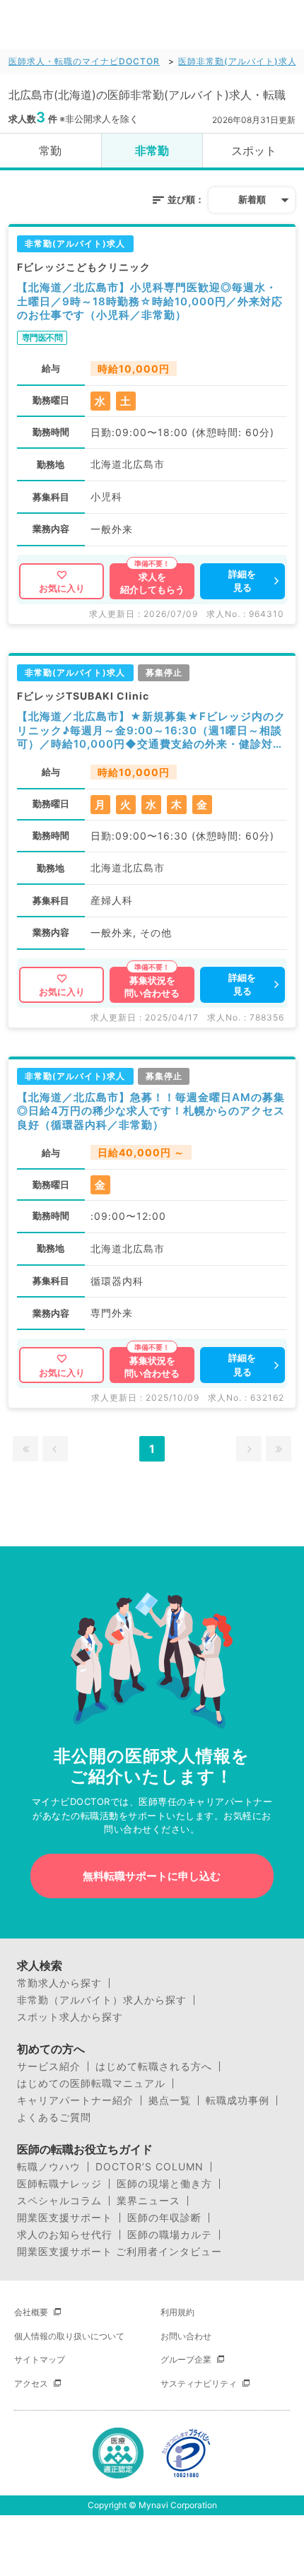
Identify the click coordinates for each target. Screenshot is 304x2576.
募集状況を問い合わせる (152, 987)
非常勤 (152, 151)
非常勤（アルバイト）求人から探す (102, 2000)
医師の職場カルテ (170, 2235)
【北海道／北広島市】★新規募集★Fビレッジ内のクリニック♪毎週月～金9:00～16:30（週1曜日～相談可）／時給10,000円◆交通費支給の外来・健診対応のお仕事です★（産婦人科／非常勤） (151, 730)
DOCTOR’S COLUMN (150, 2167)
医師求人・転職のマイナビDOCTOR (84, 61)
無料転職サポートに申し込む (152, 1876)
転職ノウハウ (49, 2167)
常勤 (50, 151)
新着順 (252, 199)
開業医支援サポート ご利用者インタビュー (119, 2252)
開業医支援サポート (65, 2218)
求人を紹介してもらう (152, 583)
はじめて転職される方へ (154, 2066)
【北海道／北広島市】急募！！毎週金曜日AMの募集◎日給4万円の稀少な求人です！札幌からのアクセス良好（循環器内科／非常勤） (151, 1111)
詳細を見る (242, 581)
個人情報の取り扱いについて (69, 2336)
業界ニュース (148, 2201)
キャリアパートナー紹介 (75, 2100)
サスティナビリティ (199, 2383)
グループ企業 (186, 2359)
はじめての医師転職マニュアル (91, 2083)
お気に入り (62, 588)
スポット (254, 151)
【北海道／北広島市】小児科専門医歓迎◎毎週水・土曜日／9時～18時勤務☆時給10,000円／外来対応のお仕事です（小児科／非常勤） (150, 301)
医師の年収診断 (164, 2218)
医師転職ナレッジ (59, 2184)
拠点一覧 (170, 2100)
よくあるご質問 (54, 2117)
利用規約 (177, 2312)
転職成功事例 (238, 2100)
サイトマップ (40, 2359)
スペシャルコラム (59, 2201)
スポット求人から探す (70, 2017)
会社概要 (31, 2312)
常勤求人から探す (59, 1983)
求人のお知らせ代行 (65, 2235)
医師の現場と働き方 (164, 2184)
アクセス (31, 2383)
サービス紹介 (49, 2066)
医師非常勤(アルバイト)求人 (238, 61)
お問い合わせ (186, 2336)
